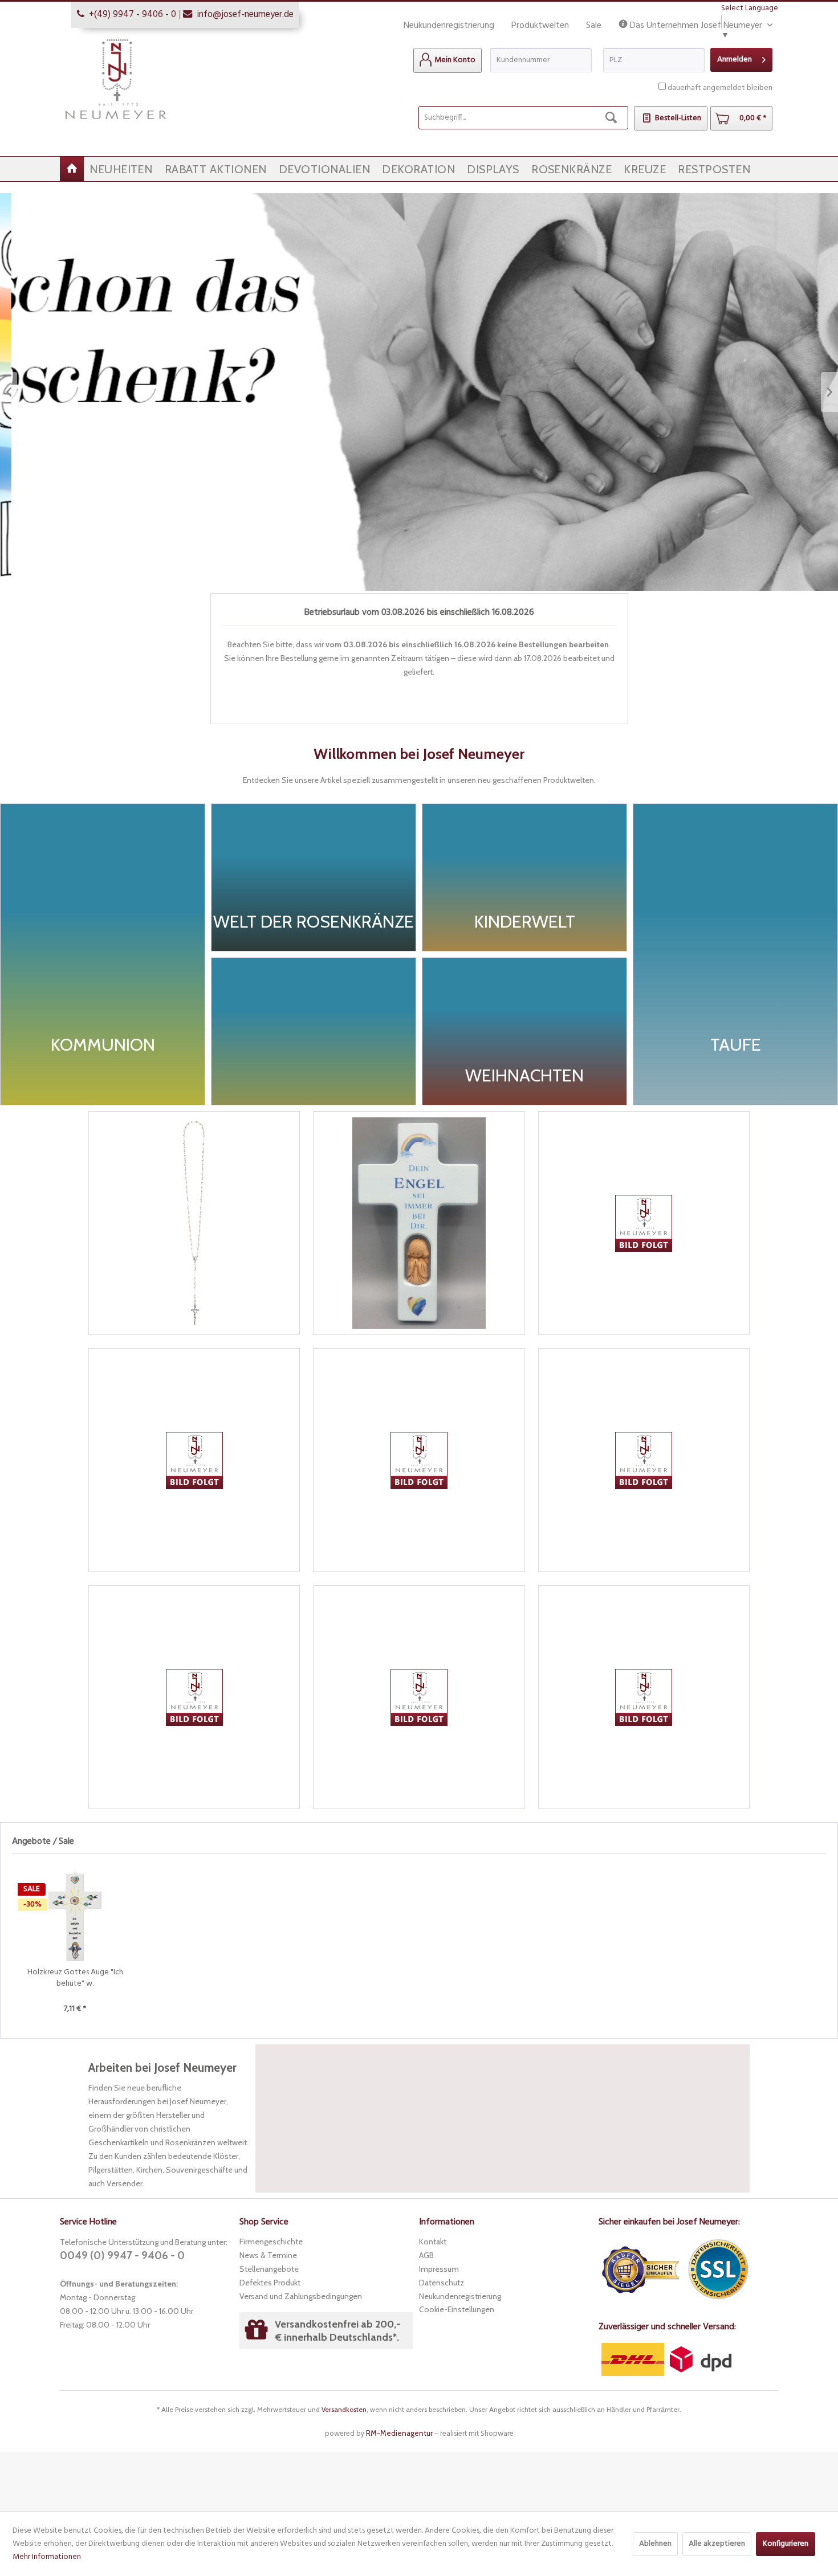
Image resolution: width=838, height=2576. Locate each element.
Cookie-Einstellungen (457, 2309)
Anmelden (735, 60)
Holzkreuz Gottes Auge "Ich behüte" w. (75, 1978)
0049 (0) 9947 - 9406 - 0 (122, 2255)
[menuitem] (448, 60)
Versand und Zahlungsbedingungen (301, 2296)
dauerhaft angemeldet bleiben (720, 88)
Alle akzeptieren (717, 2544)
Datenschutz (442, 2283)
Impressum (439, 2269)
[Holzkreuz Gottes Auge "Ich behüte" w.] (75, 1916)
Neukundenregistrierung (449, 26)
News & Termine (268, 2255)
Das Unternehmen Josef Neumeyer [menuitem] (696, 26)
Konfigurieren (786, 2544)
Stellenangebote (269, 2269)
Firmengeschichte (271, 2242)
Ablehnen (655, 2544)
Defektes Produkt (270, 2283)
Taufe (419, 392)
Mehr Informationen (47, 2557)
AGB (426, 2255)
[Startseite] (72, 169)
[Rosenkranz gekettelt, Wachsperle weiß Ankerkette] (194, 1223)
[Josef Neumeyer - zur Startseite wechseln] (116, 79)
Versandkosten (344, 2409)
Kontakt (433, 2242)
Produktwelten (540, 26)
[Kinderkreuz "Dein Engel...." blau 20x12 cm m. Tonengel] (419, 1223)
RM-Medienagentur (399, 2433)
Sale (594, 26)
